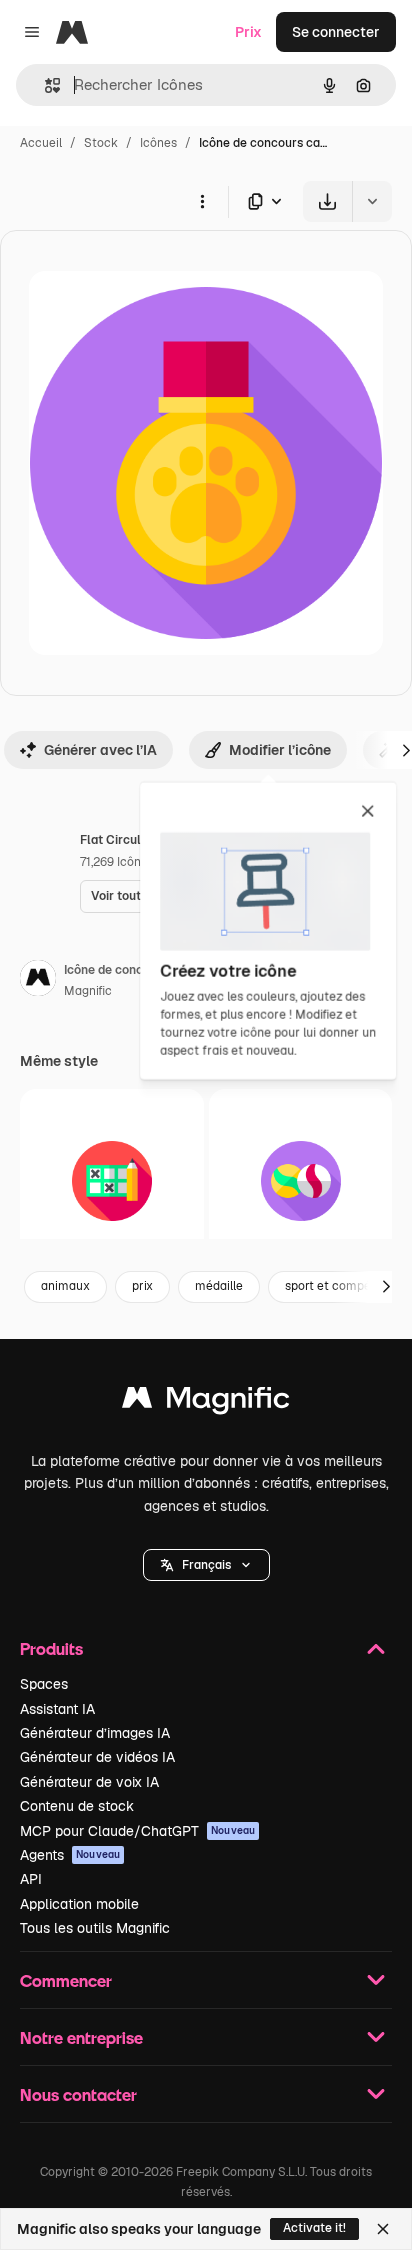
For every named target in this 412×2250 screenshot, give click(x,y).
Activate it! (314, 2228)
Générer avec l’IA (100, 750)
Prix (248, 32)
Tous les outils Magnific (95, 1928)
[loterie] (112, 1181)
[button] (206, 1565)
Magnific (88, 991)
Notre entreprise (81, 2037)
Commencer (66, 1980)
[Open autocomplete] (44, 85)
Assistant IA (57, 1709)
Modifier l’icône (280, 750)
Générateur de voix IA (89, 1782)
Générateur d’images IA (95, 1733)
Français (206, 1565)
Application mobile (79, 1904)
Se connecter (336, 32)
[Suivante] (386, 1287)
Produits (51, 1648)
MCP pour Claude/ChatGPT (137, 1831)
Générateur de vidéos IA (97, 1757)
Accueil (41, 143)
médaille (219, 1286)
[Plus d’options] (202, 201)
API (31, 1879)
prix (142, 1286)
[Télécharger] (327, 201)
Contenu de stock (77, 1806)
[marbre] (301, 1181)
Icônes (158, 143)
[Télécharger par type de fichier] (266, 201)
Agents (70, 1855)
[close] (367, 812)
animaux (65, 1286)
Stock (101, 143)
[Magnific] (206, 1402)
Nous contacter (78, 2094)
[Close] (383, 2229)
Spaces (44, 1684)
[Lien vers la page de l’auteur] (38, 981)
